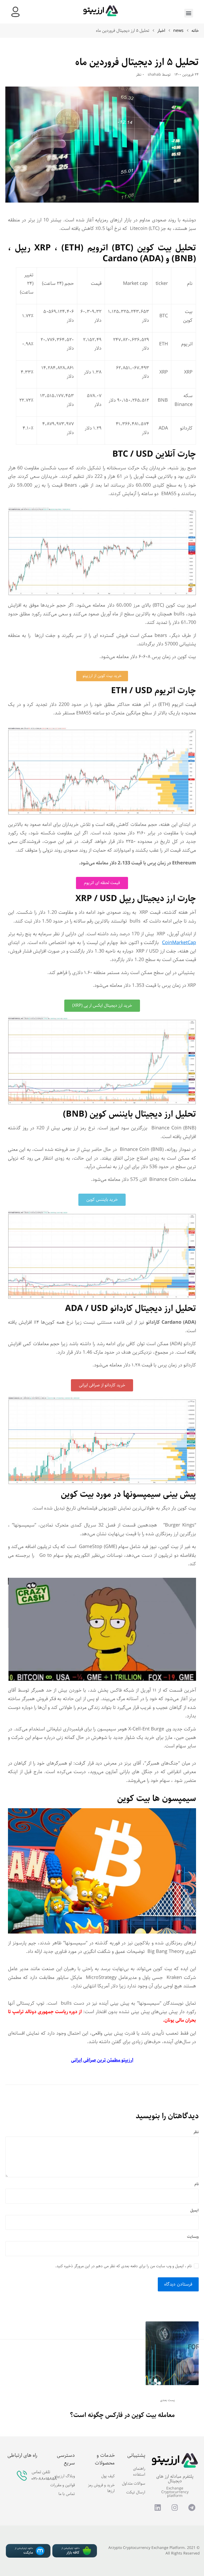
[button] (189, 13)
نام (197, 2184)
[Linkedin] (158, 2508)
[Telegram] (192, 2508)
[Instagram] (175, 2508)
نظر (196, 2132)
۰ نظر (140, 75)
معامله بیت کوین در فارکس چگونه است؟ (122, 2415)
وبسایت (193, 2237)
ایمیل (194, 2211)
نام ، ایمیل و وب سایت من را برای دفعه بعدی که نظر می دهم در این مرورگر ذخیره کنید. (123, 2266)
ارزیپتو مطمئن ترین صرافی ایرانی (102, 2060)
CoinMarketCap (179, 943)
